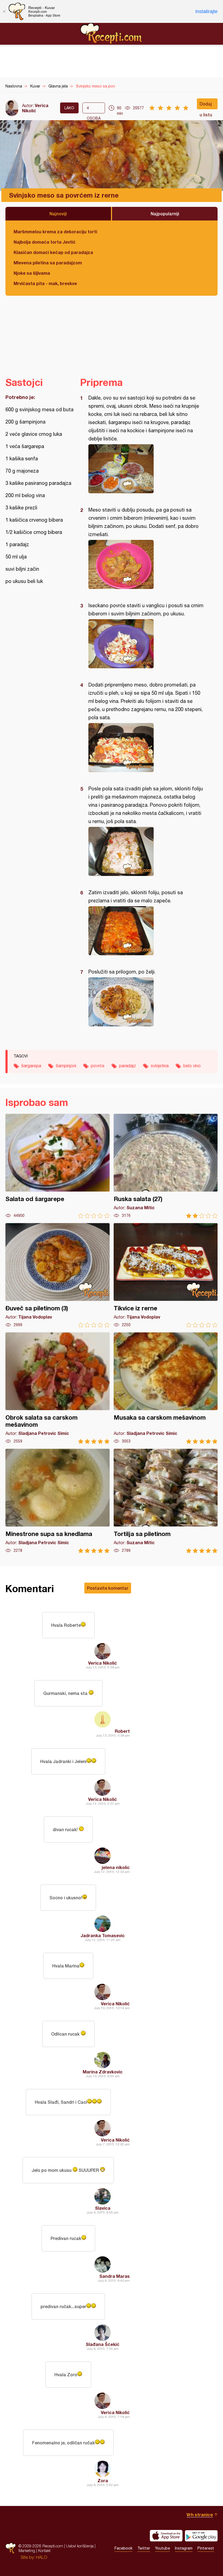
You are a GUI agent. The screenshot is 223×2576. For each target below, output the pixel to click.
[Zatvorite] (4, 11)
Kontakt (44, 2551)
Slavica (103, 2208)
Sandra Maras (114, 2276)
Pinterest (206, 2548)
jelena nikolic (116, 1867)
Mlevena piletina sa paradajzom (48, 263)
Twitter (144, 2548)
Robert (122, 1731)
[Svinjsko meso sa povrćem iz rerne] (146, 469)
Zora (103, 2480)
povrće (98, 1066)
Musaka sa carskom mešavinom (166, 1388)
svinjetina (160, 1066)
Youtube (162, 2548)
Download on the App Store (166, 2536)
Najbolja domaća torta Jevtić (45, 242)
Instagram (184, 2548)
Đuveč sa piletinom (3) (58, 1275)
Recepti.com (112, 34)
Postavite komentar (108, 1588)
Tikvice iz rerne (166, 1275)
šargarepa (31, 1066)
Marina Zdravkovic (103, 2072)
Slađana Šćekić (103, 2344)
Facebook (123, 2548)
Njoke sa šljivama (32, 273)
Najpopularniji (165, 214)
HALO (41, 2557)
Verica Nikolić (35, 108)
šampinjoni (66, 1066)
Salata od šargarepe (58, 1166)
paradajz (128, 1066)
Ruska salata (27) (166, 1166)
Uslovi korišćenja (80, 2546)
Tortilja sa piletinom (166, 1501)
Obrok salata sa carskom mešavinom (58, 1388)
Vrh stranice (200, 2515)
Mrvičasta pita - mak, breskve (45, 283)
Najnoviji (58, 214)
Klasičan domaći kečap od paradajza (53, 252)
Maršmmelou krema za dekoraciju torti (55, 232)
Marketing (27, 2551)
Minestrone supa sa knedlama (58, 1501)
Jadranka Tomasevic (103, 1935)
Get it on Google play (201, 2536)
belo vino (192, 1066)
